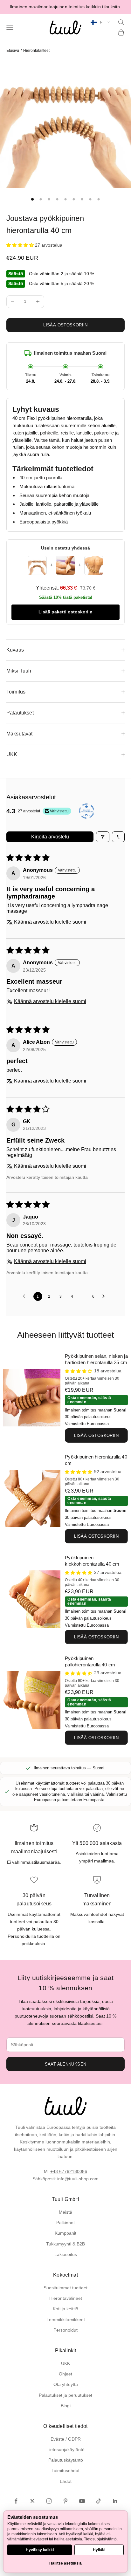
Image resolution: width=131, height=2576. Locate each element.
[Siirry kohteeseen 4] (57, 199)
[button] (21, 245)
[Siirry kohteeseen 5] (65, 199)
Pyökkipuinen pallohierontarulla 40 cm (90, 1662)
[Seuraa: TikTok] (99, 2501)
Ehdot (66, 2481)
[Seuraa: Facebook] (16, 2501)
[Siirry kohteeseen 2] (41, 199)
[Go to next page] (105, 1296)
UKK (65, 2363)
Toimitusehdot (65, 2470)
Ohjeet (65, 2374)
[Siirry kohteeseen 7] (82, 199)
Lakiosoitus (66, 2254)
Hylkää (99, 2550)
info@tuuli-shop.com (78, 2179)
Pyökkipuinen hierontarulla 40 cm (96, 1460)
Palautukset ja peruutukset (65, 2395)
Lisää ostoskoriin (65, 325)
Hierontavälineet (66, 2298)
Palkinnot (65, 2223)
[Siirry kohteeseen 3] (49, 199)
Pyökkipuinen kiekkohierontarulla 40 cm (92, 1561)
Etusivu (13, 51)
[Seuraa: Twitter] (32, 2501)
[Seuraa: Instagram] (49, 2501)
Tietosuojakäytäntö (66, 2450)
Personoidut (65, 2330)
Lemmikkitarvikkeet (66, 2320)
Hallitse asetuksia (65, 2563)
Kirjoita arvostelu (50, 837)
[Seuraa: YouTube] (82, 2501)
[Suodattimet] (103, 837)
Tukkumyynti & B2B (65, 2244)
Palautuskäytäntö (66, 2460)
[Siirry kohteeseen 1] (32, 199)
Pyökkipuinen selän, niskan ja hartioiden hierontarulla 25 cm (96, 1359)
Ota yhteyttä (66, 2384)
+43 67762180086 (69, 2171)
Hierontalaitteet (36, 51)
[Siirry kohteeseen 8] (90, 199)
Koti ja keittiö (65, 2309)
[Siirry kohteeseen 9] (99, 199)
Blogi (66, 2406)
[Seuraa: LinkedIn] (115, 2501)
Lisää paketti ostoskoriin (65, 612)
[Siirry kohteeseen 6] (74, 199)
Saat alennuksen (66, 2064)
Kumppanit (65, 2233)
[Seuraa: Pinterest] (65, 2501)
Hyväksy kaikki (40, 2550)
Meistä (65, 2212)
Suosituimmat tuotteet (65, 2288)
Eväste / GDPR (66, 2439)
